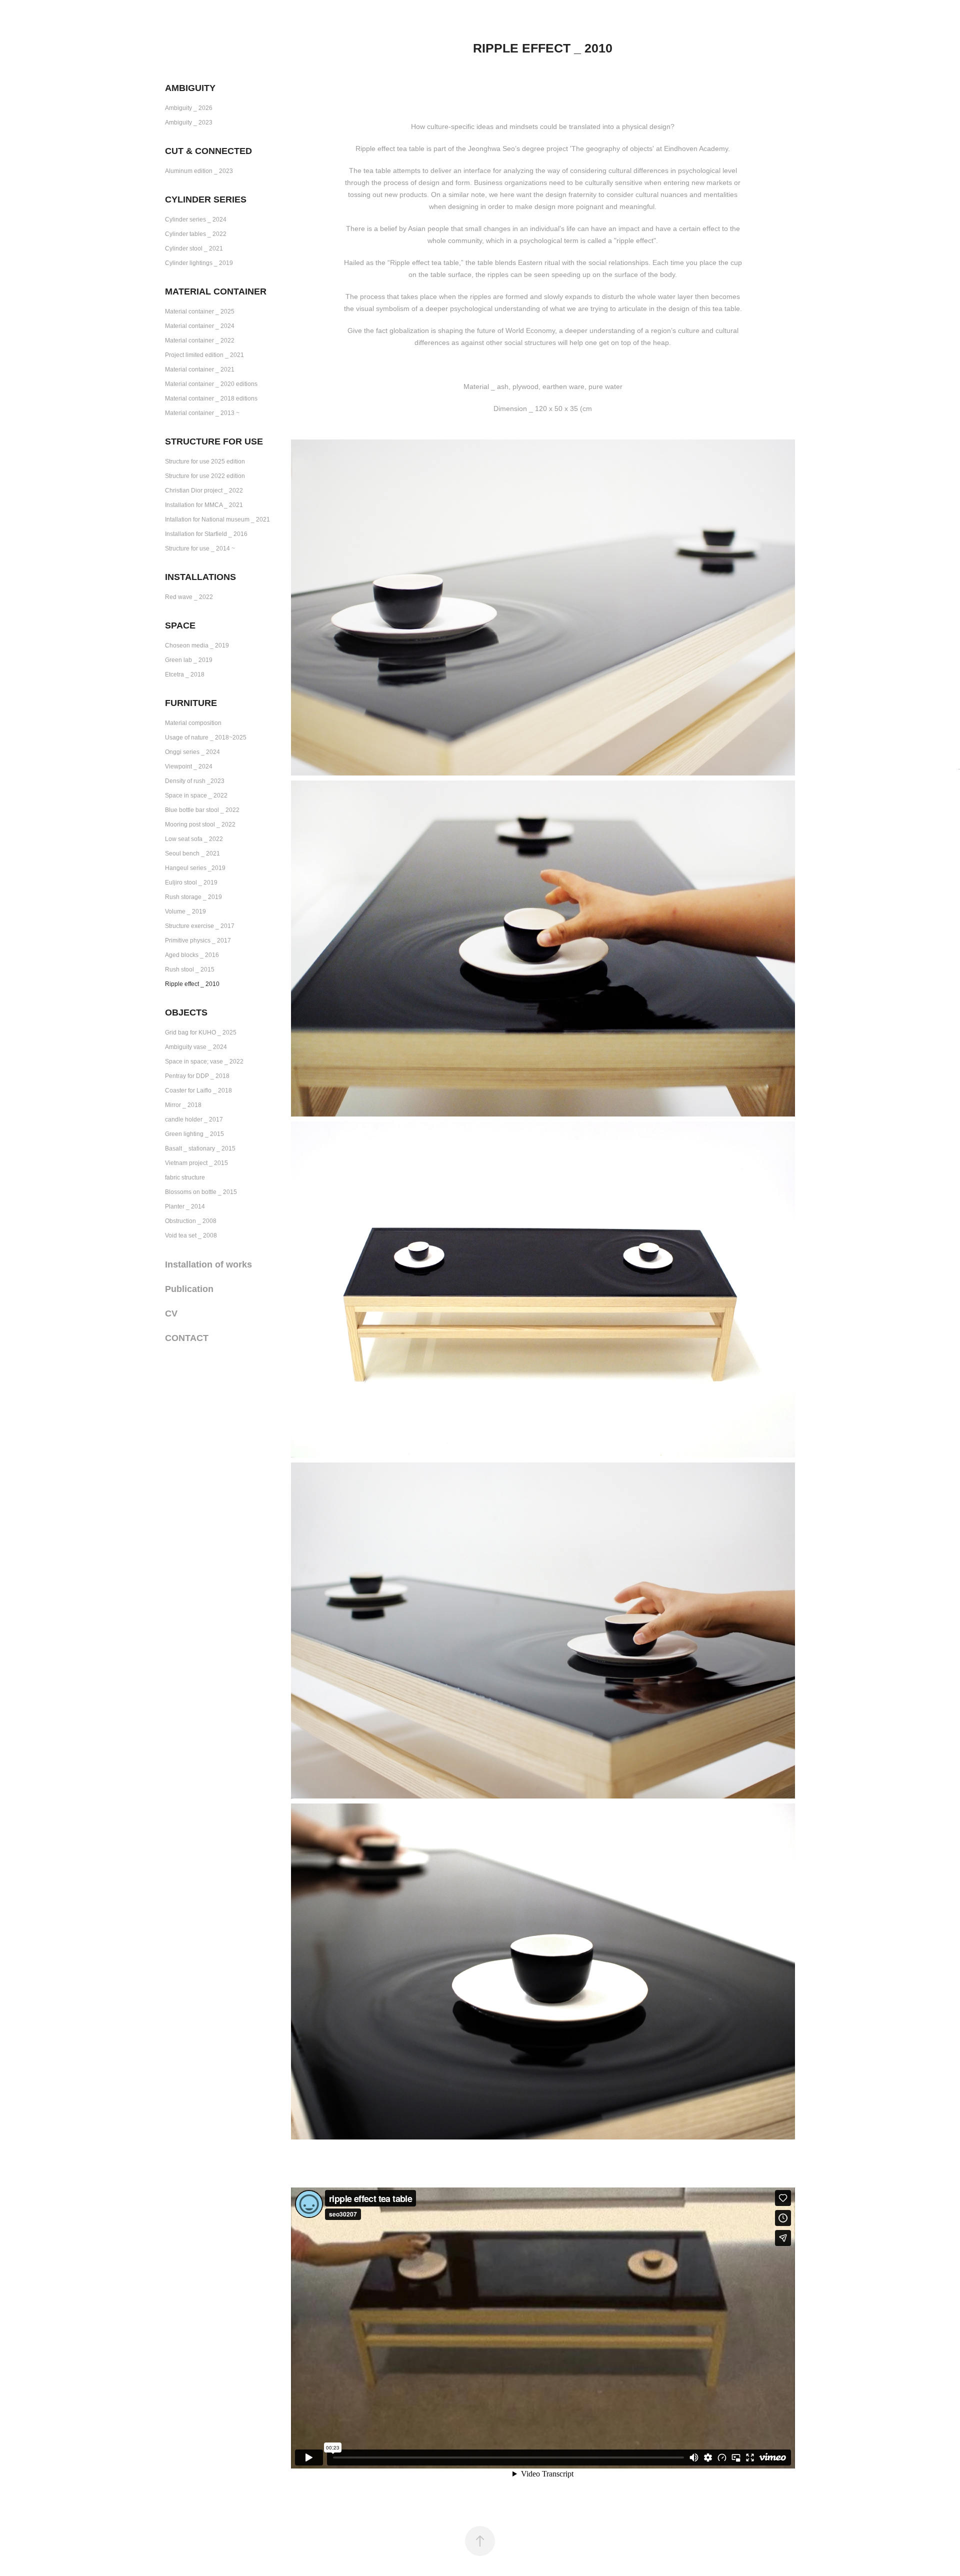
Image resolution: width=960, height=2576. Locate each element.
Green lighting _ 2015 (194, 1134)
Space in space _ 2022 (196, 795)
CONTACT (187, 1338)
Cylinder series (206, 199)
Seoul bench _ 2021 (192, 853)
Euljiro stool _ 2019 (191, 882)
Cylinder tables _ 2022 (196, 234)
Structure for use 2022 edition (205, 476)
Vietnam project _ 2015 (196, 1163)
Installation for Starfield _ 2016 (206, 534)
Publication (189, 1289)
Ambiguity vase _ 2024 (196, 1047)
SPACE (180, 625)
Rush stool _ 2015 (190, 969)
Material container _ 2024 (200, 326)
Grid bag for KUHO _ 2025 (201, 1032)
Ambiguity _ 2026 (189, 108)
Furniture (191, 703)
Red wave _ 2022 (189, 597)
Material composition (193, 723)
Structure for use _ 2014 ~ (200, 548)
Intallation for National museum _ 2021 (217, 519)
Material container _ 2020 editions (211, 384)
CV (171, 1313)
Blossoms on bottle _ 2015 (201, 1192)
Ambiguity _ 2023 (189, 122)
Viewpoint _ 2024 (189, 766)
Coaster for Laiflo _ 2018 (198, 1090)
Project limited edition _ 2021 (204, 355)
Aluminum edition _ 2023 (199, 171)
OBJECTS (186, 1012)
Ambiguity (190, 88)
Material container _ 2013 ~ (202, 413)
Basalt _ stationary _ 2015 (200, 1148)
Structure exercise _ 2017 (200, 926)
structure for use (214, 441)
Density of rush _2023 (195, 781)
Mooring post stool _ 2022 (200, 824)
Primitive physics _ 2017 (198, 940)
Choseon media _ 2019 (197, 645)
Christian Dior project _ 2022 (204, 490)
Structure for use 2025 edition (205, 461)
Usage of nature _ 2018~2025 (206, 737)
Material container (216, 291)
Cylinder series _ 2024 (196, 219)
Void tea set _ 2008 (191, 1235)
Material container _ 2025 (200, 311)
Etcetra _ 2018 (185, 674)
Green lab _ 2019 (189, 660)
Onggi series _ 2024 (192, 752)
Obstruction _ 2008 (191, 1221)
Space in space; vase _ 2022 (204, 1061)
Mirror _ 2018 (183, 1105)
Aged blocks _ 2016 (192, 955)
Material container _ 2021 (200, 369)
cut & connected (208, 151)
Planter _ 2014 (185, 1206)
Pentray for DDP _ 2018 (197, 1076)
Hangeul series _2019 (195, 868)
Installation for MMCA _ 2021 (204, 505)
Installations (200, 577)
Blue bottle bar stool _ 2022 (202, 810)
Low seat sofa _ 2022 (194, 839)
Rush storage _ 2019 (193, 897)
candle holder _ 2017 (194, 1119)
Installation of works (208, 1264)
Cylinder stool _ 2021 (194, 248)
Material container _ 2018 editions (211, 398)
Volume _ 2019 (185, 911)
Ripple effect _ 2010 (192, 984)
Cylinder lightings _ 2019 (199, 263)
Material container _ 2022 (200, 340)
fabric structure (185, 1177)
